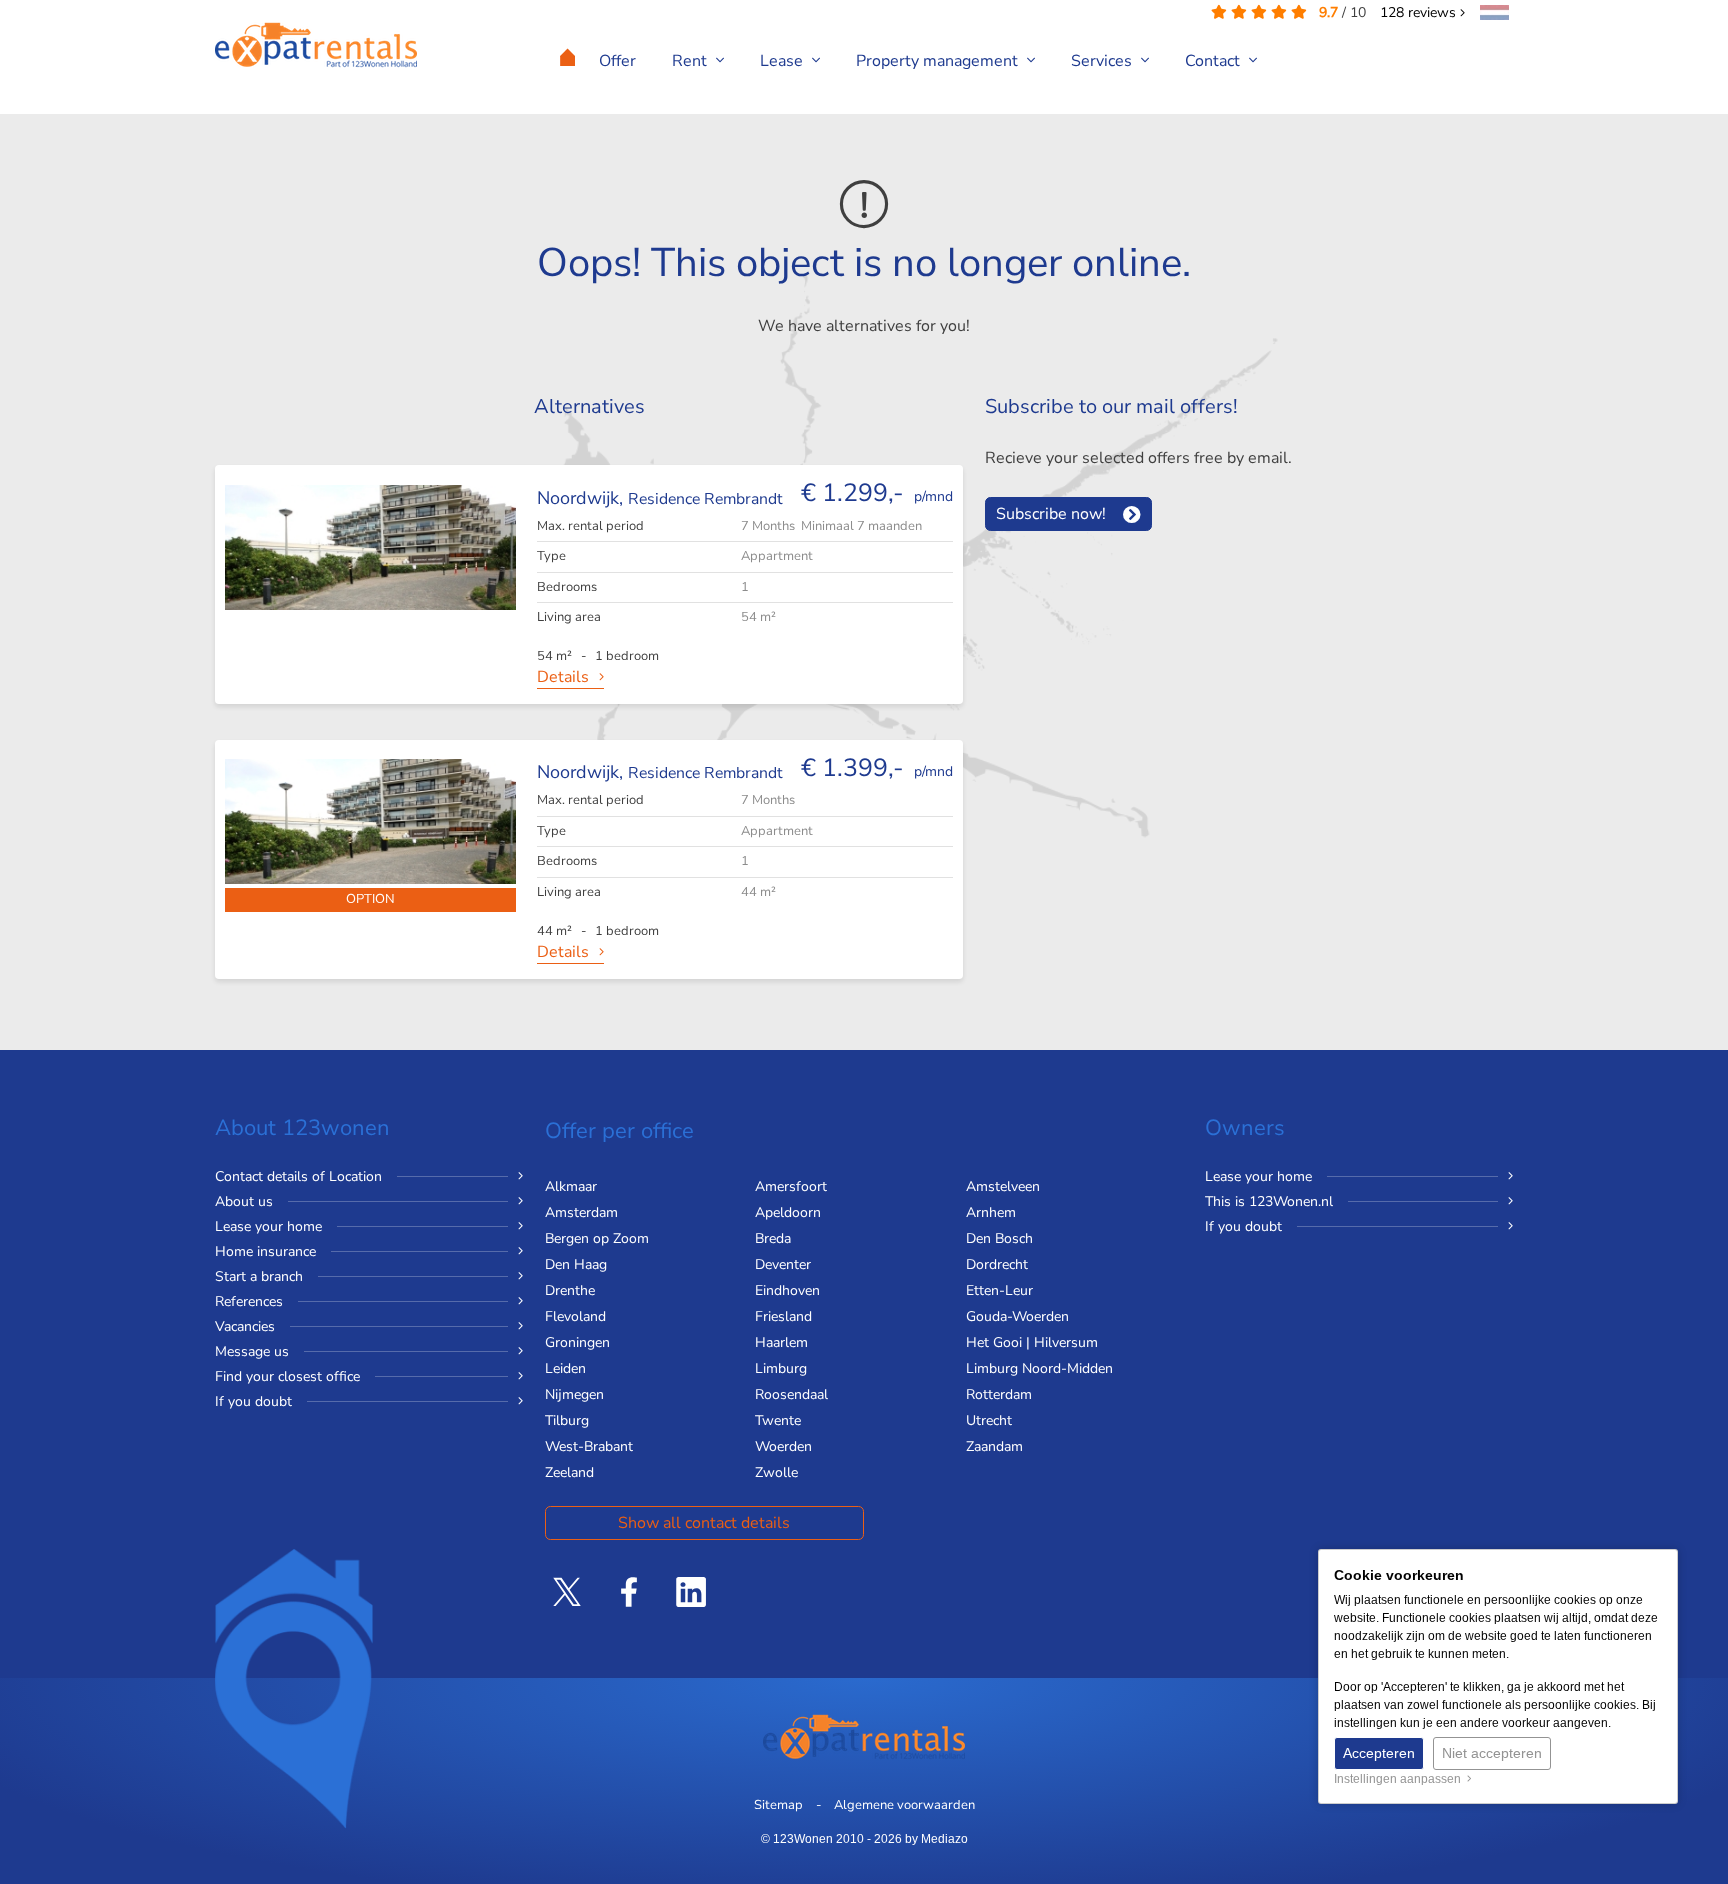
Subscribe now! (1051, 514)
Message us (252, 1351)
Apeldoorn (788, 1212)
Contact (1214, 61)
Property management (939, 61)
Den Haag (576, 1264)
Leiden (565, 1368)
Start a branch (259, 1276)
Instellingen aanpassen (1400, 1779)
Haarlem (781, 1342)
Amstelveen (1003, 1186)
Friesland (783, 1316)
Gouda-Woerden (1017, 1316)
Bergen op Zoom (597, 1238)
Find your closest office (287, 1376)
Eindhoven (787, 1290)
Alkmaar (571, 1186)
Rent (691, 61)
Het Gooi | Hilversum (1032, 1342)
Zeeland (569, 1472)
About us (244, 1201)
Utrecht (989, 1420)
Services (1103, 61)
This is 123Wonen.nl (1269, 1201)
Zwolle (776, 1472)
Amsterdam (581, 1212)
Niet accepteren (1492, 1753)
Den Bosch (999, 1238)
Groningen (577, 1342)
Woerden (783, 1446)
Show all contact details (704, 1523)
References (249, 1301)
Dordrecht (997, 1264)
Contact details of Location (298, 1176)
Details (563, 677)
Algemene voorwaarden (904, 1805)
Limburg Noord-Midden (1039, 1368)
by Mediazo (936, 1839)
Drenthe (570, 1290)
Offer (617, 61)
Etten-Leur (999, 1290)
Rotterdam (999, 1394)
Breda (773, 1238)
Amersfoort (791, 1186)
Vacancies (245, 1326)
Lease (783, 61)
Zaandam (994, 1446)
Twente (778, 1420)
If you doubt (253, 1401)
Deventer (783, 1264)
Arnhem (991, 1212)
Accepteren (1379, 1753)
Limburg (781, 1368)
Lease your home (268, 1226)
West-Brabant (589, 1446)
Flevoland (575, 1316)
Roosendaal (791, 1394)
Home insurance (265, 1251)
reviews (1420, 12)
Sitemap (778, 1805)
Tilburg (567, 1420)
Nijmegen (574, 1394)
